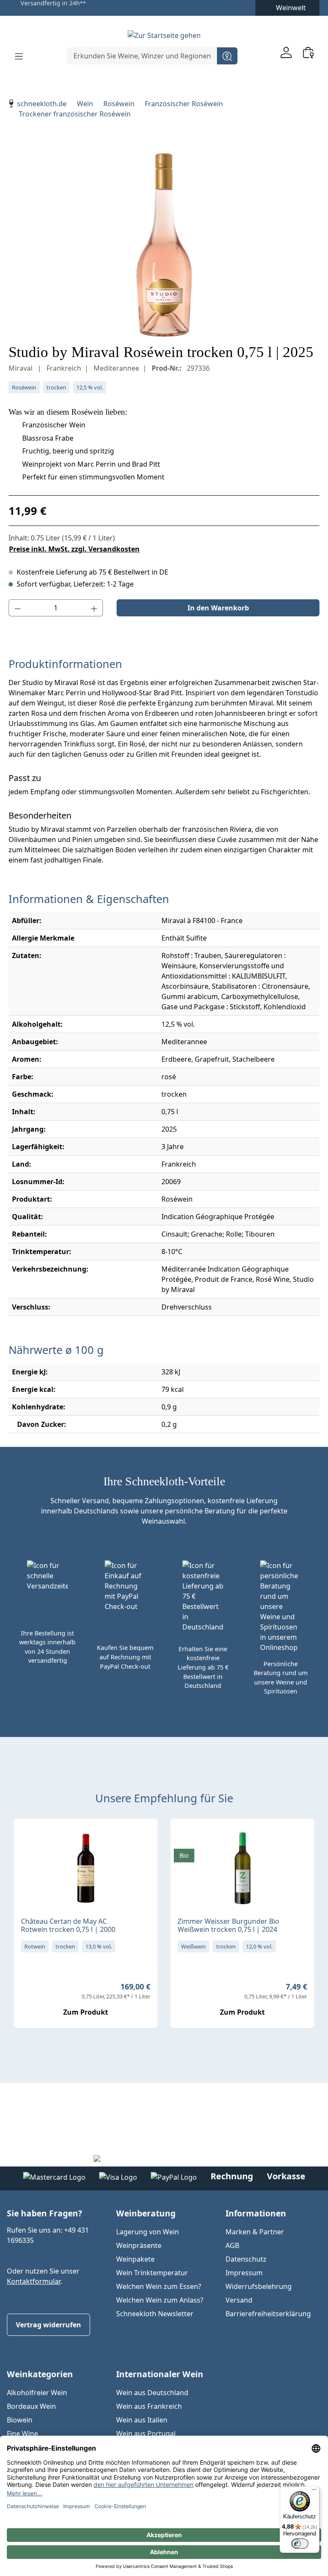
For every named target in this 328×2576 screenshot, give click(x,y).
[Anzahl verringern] (18, 608)
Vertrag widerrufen (48, 2325)
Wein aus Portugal (146, 2434)
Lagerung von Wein (148, 2232)
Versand (239, 2300)
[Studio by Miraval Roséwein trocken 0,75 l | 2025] (164, 245)
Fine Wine (22, 2434)
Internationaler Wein (160, 2374)
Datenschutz (246, 2259)
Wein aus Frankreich (149, 2406)
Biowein (20, 2420)
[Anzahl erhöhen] (94, 608)
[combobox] (142, 56)
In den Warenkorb (218, 608)
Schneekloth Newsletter (155, 2314)
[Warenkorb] (308, 52)
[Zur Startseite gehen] (164, 35)
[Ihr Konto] (286, 52)
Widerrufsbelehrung (259, 2286)
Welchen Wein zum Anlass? (160, 2300)
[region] (164, 245)
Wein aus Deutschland (152, 2393)
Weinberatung (146, 2213)
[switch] (300, 2544)
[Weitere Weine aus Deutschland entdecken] (184, 1838)
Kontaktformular (34, 2281)
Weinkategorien (40, 2374)
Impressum (244, 2273)
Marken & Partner (255, 2232)
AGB (232, 2245)
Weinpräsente (139, 2245)
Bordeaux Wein (31, 2406)
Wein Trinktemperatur (152, 2273)
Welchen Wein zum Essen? (159, 2286)
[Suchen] (227, 56)
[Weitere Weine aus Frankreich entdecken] (27, 1838)
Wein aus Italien (142, 2420)
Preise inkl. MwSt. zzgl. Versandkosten (74, 549)
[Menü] (19, 56)
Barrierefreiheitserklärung (268, 2314)
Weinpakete (135, 2259)
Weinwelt (291, 8)
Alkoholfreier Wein (37, 2393)
